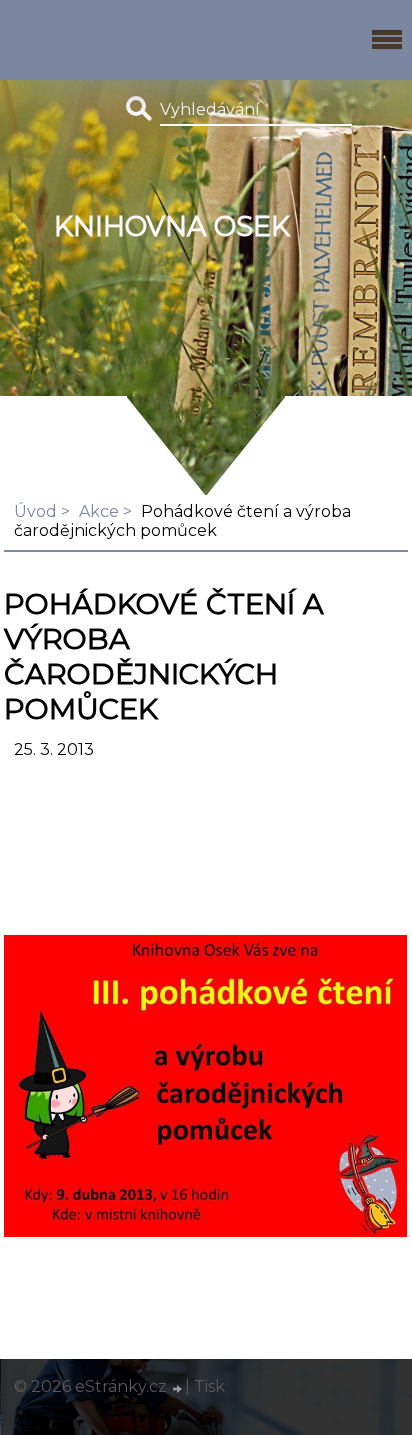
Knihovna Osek (172, 226)
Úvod (35, 511)
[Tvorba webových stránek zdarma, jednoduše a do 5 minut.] (178, 1389)
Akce (99, 511)
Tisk (209, 1386)
